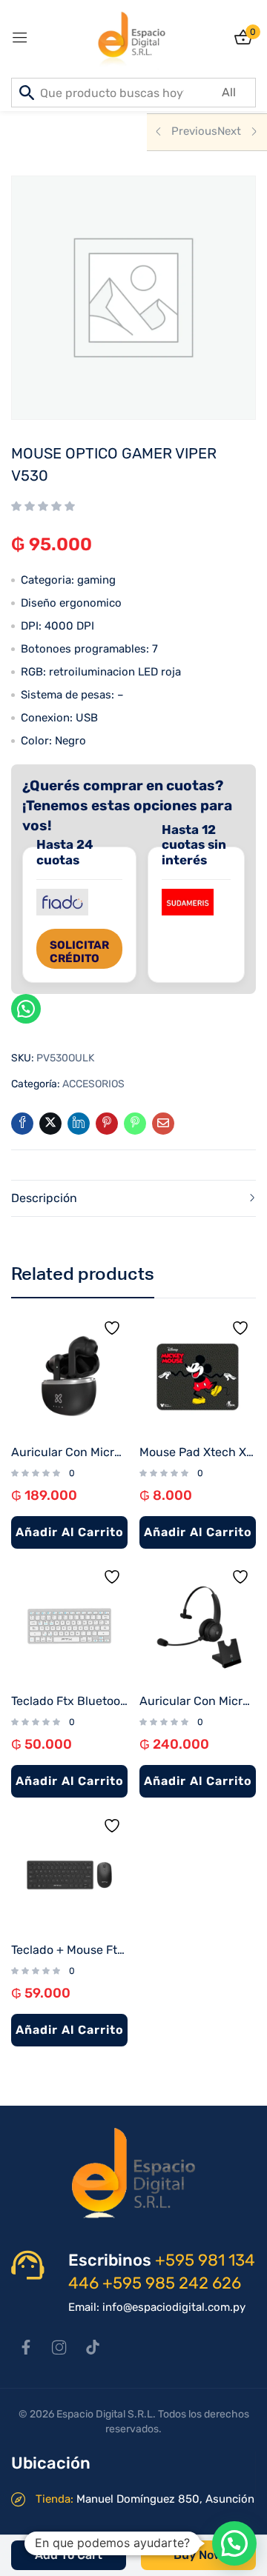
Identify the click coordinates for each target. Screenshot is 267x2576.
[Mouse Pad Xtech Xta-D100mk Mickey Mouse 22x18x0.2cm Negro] (198, 1377)
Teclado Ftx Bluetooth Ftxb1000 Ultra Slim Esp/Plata (69, 1701)
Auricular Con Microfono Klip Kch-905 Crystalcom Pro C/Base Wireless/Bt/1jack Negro (198, 1701)
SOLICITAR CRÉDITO (79, 952)
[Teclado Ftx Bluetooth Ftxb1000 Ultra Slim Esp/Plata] (69, 1626)
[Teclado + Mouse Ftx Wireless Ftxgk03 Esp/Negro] (69, 1875)
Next (229, 131)
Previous (194, 131)
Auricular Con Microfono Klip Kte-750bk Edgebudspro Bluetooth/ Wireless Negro (69, 1452)
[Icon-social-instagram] (59, 2347)
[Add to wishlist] (115, 1332)
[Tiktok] (93, 2347)
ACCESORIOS (93, 1084)
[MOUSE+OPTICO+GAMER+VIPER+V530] (50, 1124)
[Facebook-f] (26, 2347)
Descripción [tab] (44, 1198)
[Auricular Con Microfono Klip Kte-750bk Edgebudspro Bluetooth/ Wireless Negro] (69, 1377)
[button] (234, 2543)
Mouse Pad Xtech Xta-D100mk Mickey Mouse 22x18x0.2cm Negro (198, 1452)
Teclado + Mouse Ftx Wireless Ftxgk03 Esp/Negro (69, 1950)
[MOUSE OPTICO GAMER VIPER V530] (22, 1124)
